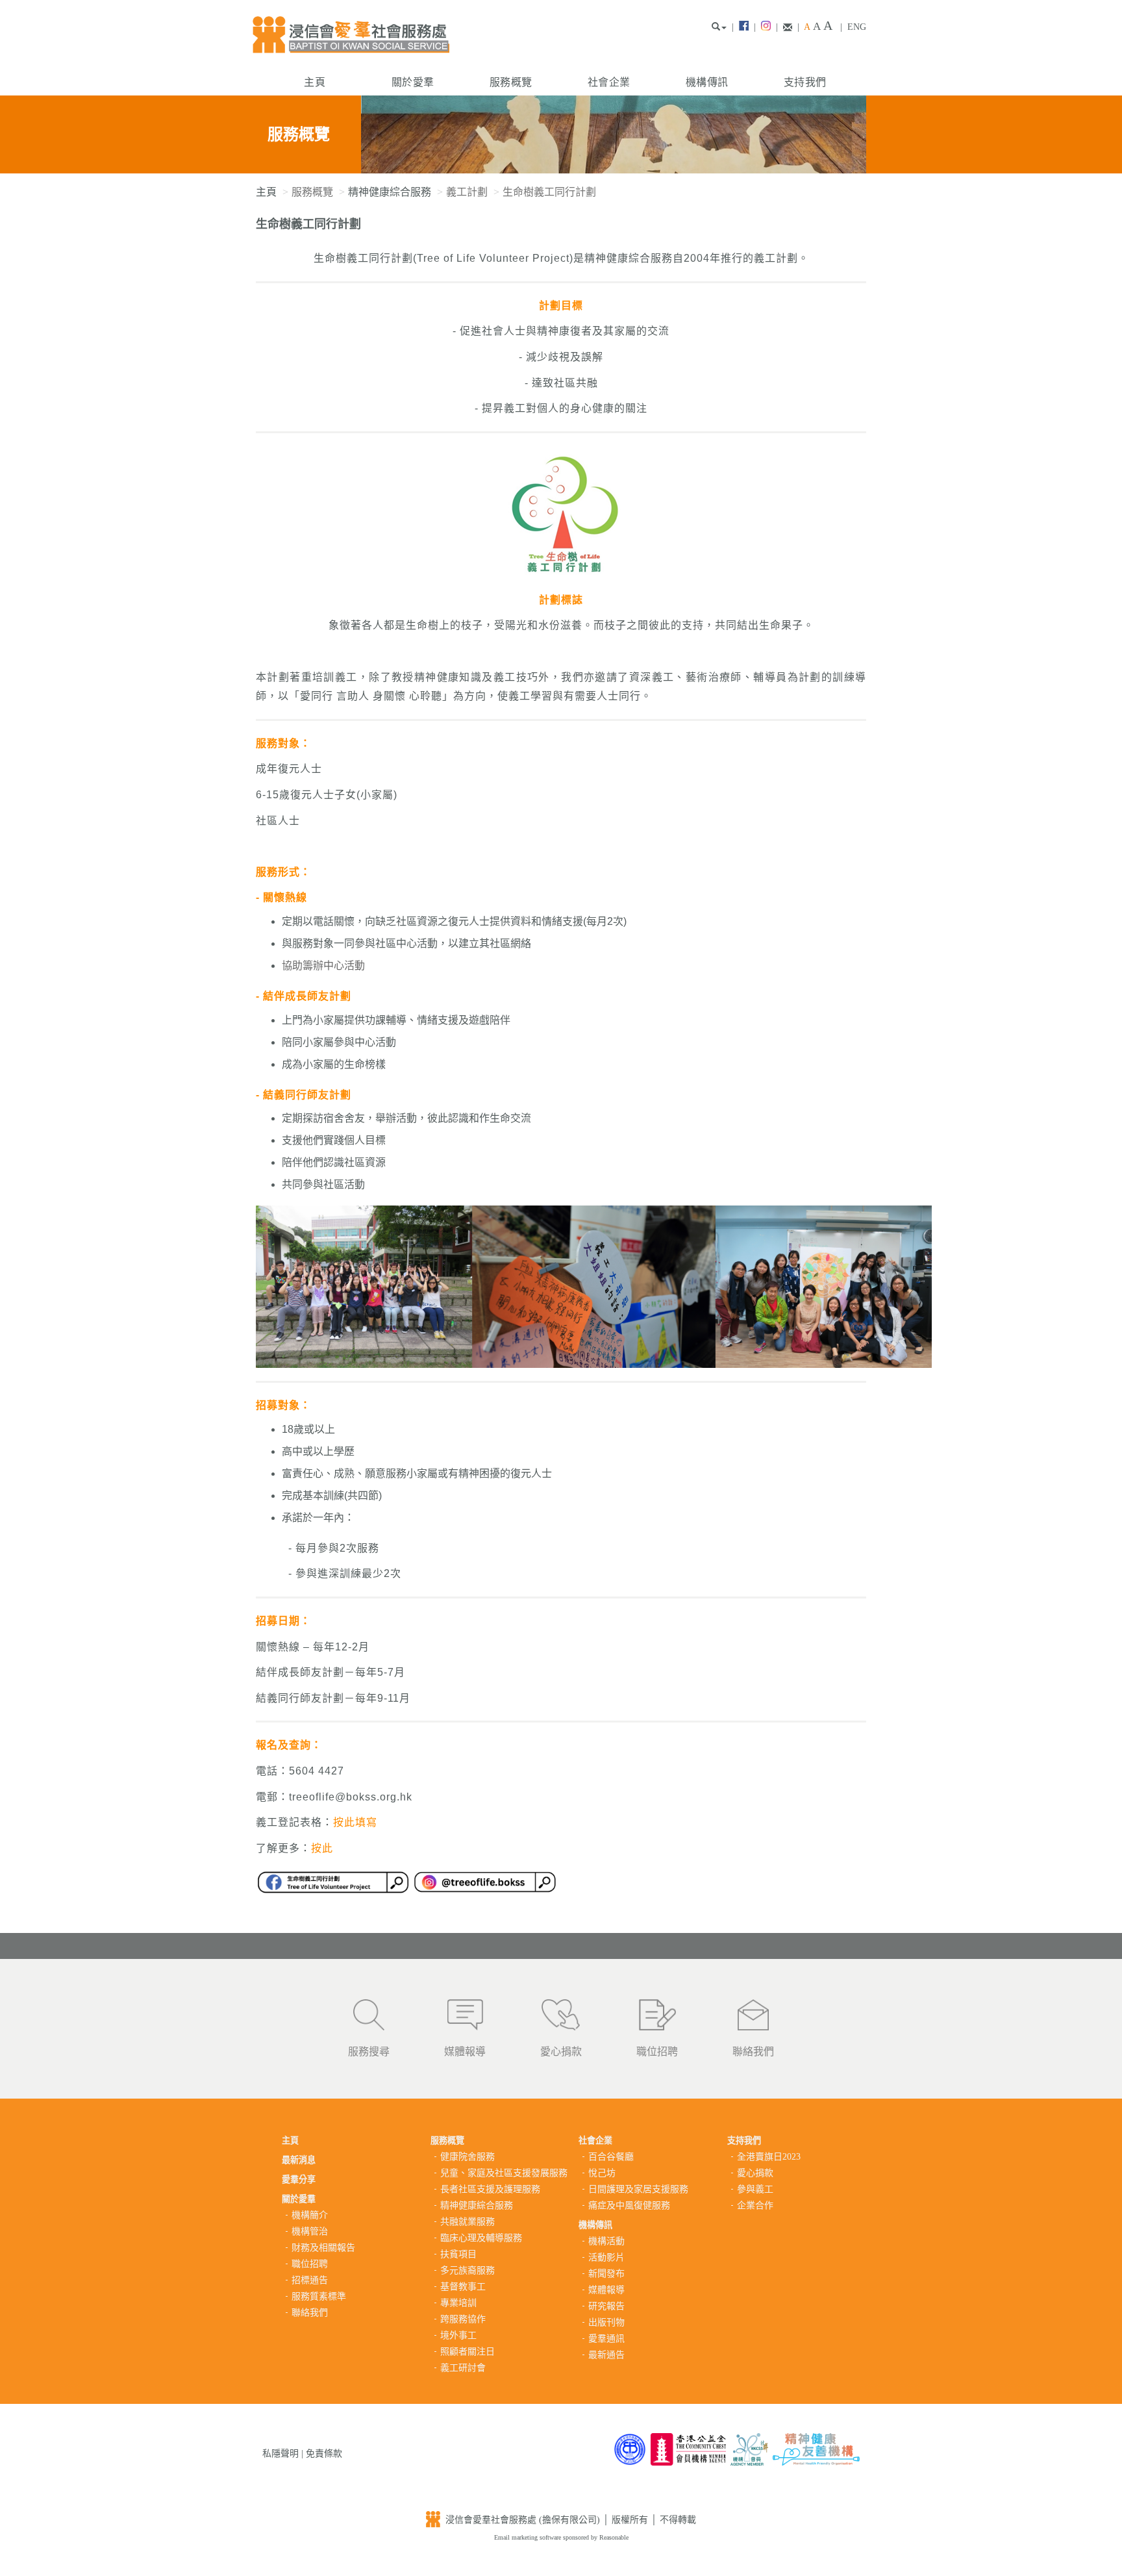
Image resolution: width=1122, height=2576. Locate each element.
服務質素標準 (319, 2296)
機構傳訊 (707, 82)
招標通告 (310, 2280)
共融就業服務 (467, 2222)
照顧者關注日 (467, 2352)
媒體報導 (465, 2052)
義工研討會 (463, 2368)
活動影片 (606, 2257)
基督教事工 (463, 2287)
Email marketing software (529, 2537)
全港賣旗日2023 (769, 2157)
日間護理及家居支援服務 (638, 2189)
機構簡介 (310, 2215)
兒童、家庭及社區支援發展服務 (504, 2173)
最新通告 (606, 2355)
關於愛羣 (413, 82)
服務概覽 (511, 82)
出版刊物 (606, 2322)
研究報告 (606, 2306)
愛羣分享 (299, 2179)
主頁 (315, 82)
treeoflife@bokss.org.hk (351, 1797)
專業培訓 (458, 2303)
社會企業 (609, 82)
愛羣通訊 (606, 2339)
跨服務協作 (463, 2319)
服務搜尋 (369, 2052)
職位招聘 (657, 2052)
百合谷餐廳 (611, 2157)
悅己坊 (602, 2173)
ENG (857, 27)
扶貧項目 (458, 2254)
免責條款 (324, 2454)
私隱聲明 (280, 2454)
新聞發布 (606, 2274)
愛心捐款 (561, 2052)
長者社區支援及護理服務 (490, 2189)
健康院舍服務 (467, 2157)
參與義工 (755, 2189)
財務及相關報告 (323, 2248)
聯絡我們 (753, 2052)
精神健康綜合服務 (390, 192)
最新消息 (299, 2160)
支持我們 (805, 82)
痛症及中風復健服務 (629, 2205)
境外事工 (458, 2335)
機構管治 (310, 2231)
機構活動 (606, 2241)
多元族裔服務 (467, 2270)
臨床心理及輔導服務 (481, 2238)
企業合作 (755, 2205)
